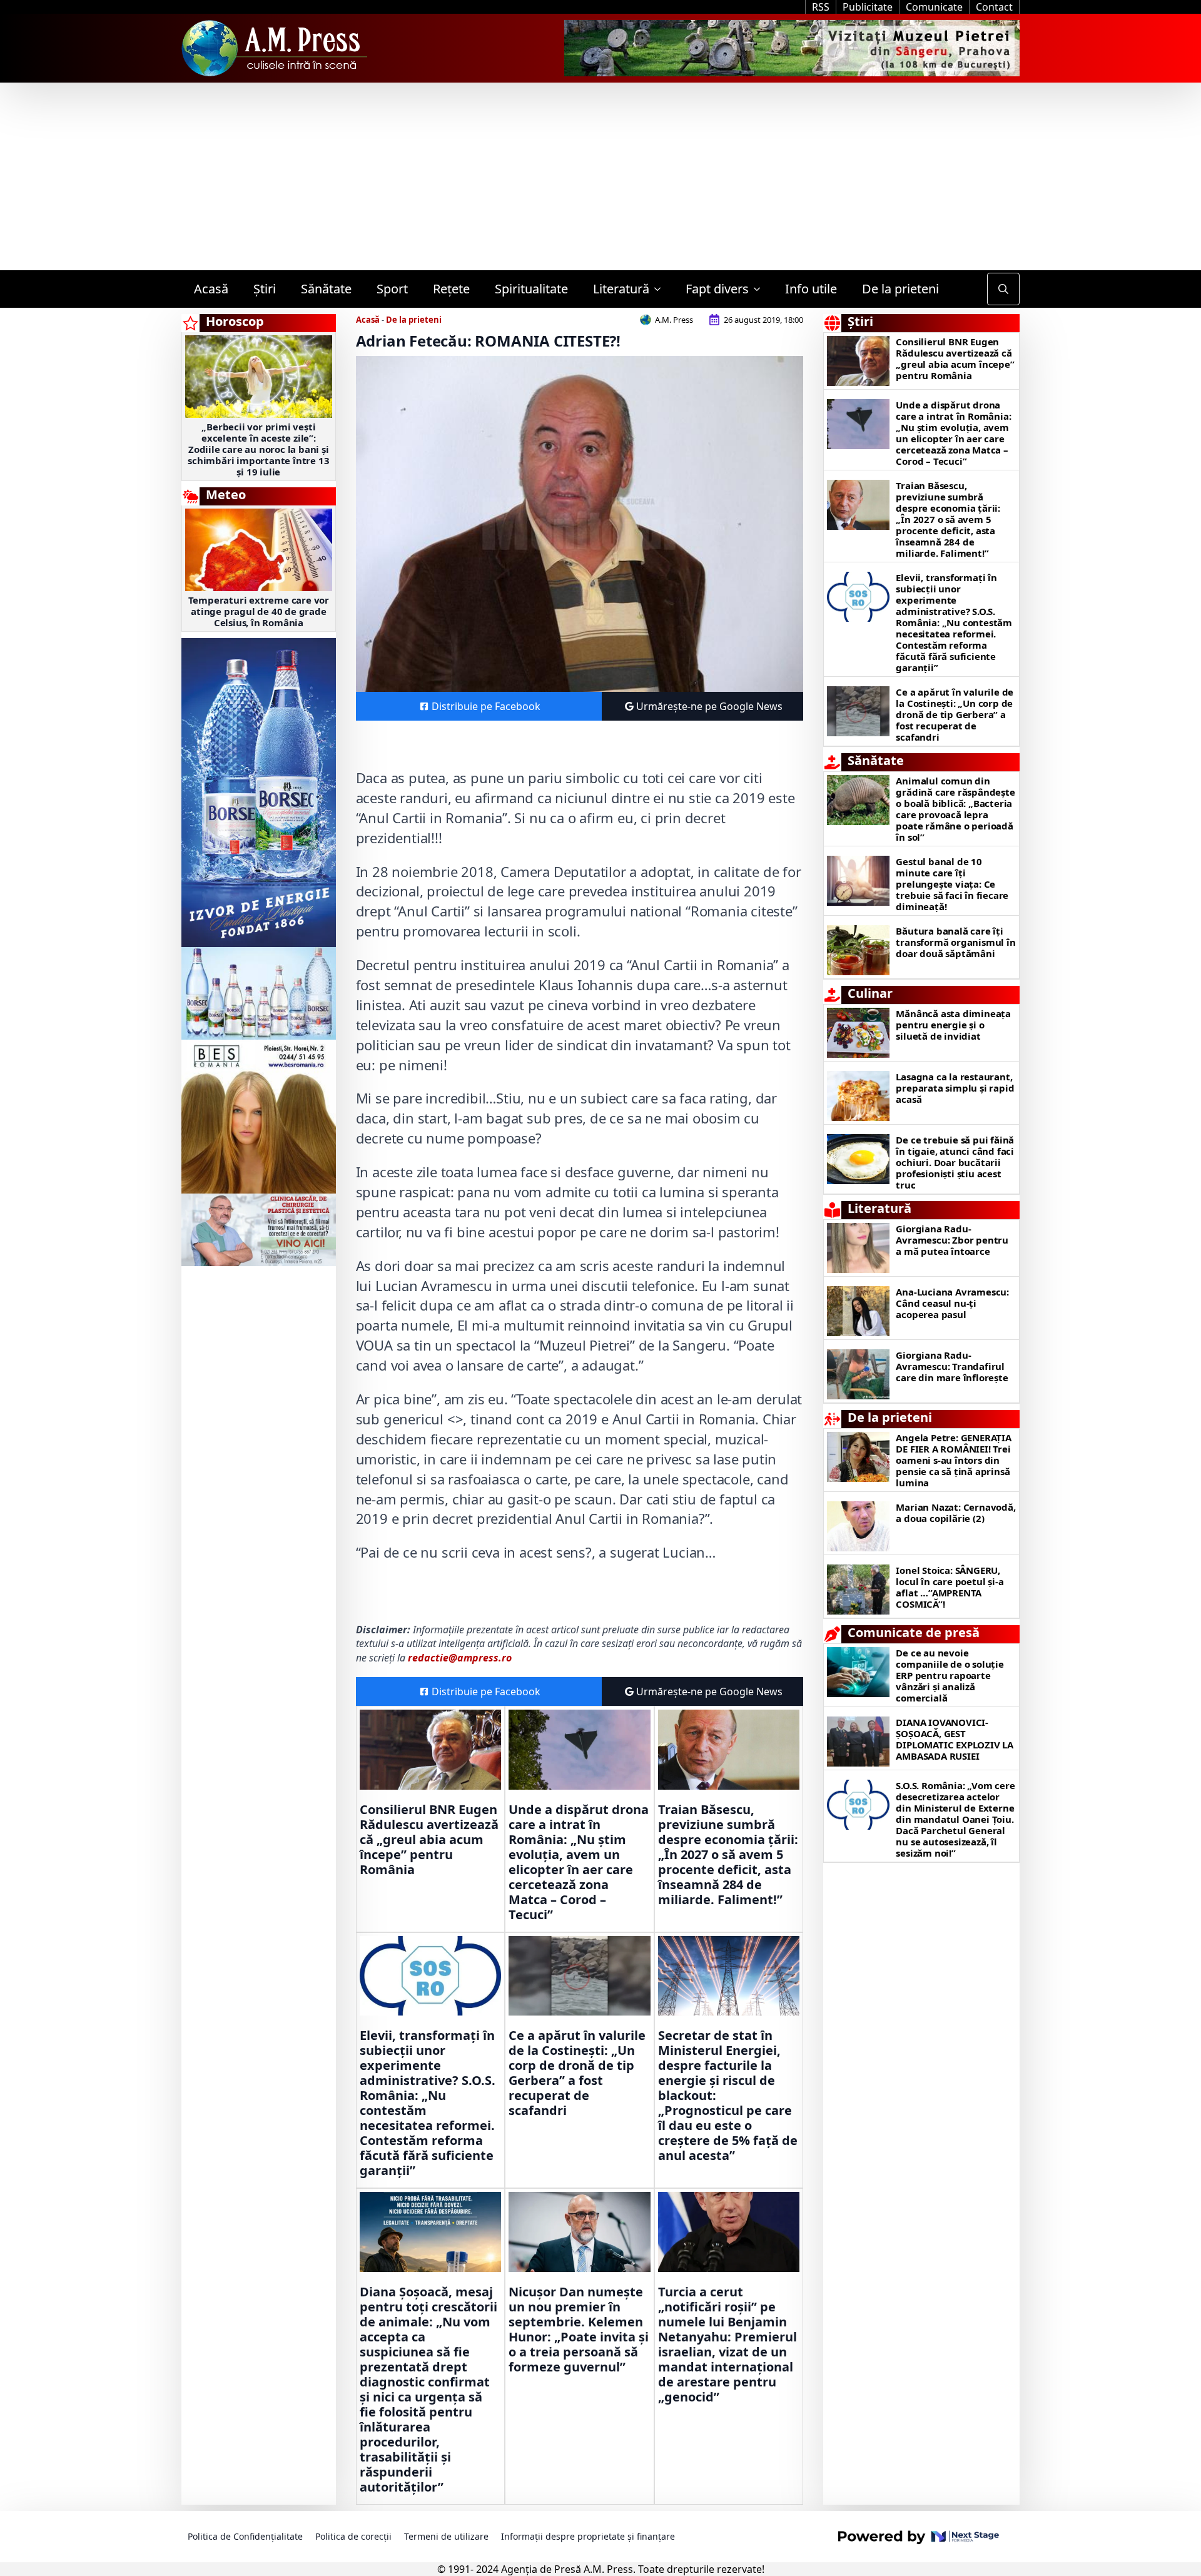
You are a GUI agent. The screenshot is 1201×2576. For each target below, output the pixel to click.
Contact (994, 7)
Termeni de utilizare (446, 2536)
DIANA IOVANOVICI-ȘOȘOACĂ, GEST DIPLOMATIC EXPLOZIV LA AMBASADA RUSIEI (955, 1739)
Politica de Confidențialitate (245, 2536)
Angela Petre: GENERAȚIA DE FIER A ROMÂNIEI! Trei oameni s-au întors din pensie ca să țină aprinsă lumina (953, 1460)
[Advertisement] (600, 176)
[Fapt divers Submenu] (761, 289)
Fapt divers (717, 289)
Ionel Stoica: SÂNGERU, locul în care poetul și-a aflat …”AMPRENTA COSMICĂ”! (950, 1587)
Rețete (451, 289)
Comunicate (934, 7)
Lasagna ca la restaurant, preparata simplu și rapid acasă (955, 1088)
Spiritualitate (531, 289)
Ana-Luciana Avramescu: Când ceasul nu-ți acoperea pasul (952, 1303)
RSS (821, 7)
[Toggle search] (1003, 289)
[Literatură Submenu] (661, 289)
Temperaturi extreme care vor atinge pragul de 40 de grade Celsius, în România (259, 611)
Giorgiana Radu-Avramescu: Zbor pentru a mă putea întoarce (952, 1240)
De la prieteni (900, 289)
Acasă (211, 289)
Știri (265, 289)
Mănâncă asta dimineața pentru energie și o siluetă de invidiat (953, 1025)
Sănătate (326, 289)
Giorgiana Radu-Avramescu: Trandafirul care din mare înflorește (952, 1366)
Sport (392, 289)
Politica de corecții (353, 2536)
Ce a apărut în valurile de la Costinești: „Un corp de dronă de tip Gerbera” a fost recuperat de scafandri (577, 2073)
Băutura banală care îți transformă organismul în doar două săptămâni (955, 942)
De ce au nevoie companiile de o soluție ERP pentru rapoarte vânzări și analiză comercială (950, 1675)
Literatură (621, 289)
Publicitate (868, 7)
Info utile (811, 289)
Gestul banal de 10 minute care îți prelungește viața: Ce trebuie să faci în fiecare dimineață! (952, 884)
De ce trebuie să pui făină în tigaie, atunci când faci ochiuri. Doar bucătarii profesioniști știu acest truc (955, 1162)
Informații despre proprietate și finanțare (588, 2536)
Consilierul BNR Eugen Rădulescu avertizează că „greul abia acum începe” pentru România (429, 1840)
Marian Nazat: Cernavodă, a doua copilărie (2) (955, 1513)
